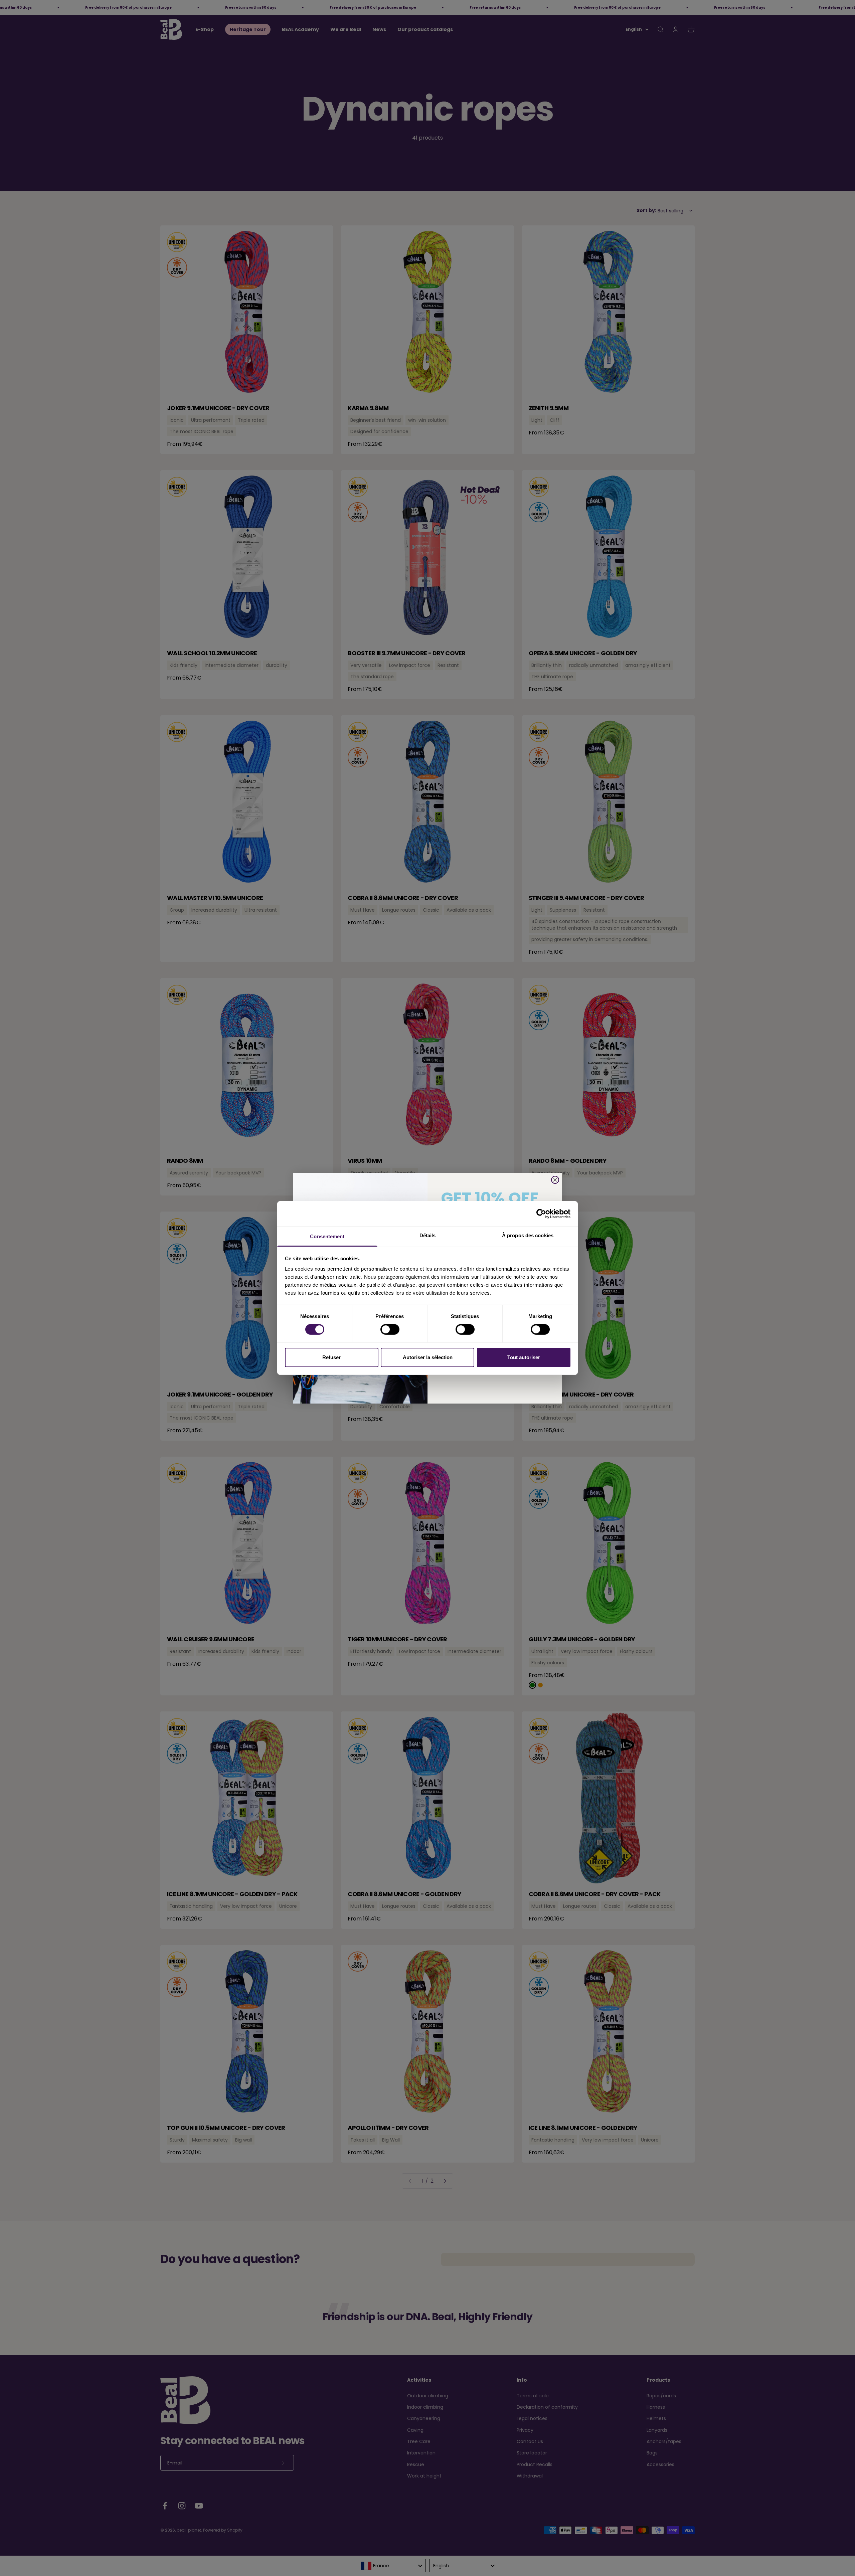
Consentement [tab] (327, 1236)
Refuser (331, 1357)
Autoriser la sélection (428, 1357)
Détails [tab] (428, 1235)
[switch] (390, 1329)
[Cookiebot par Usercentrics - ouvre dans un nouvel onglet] (541, 1214)
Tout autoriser (524, 1357)
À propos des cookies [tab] (528, 1235)
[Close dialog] (555, 1180)
